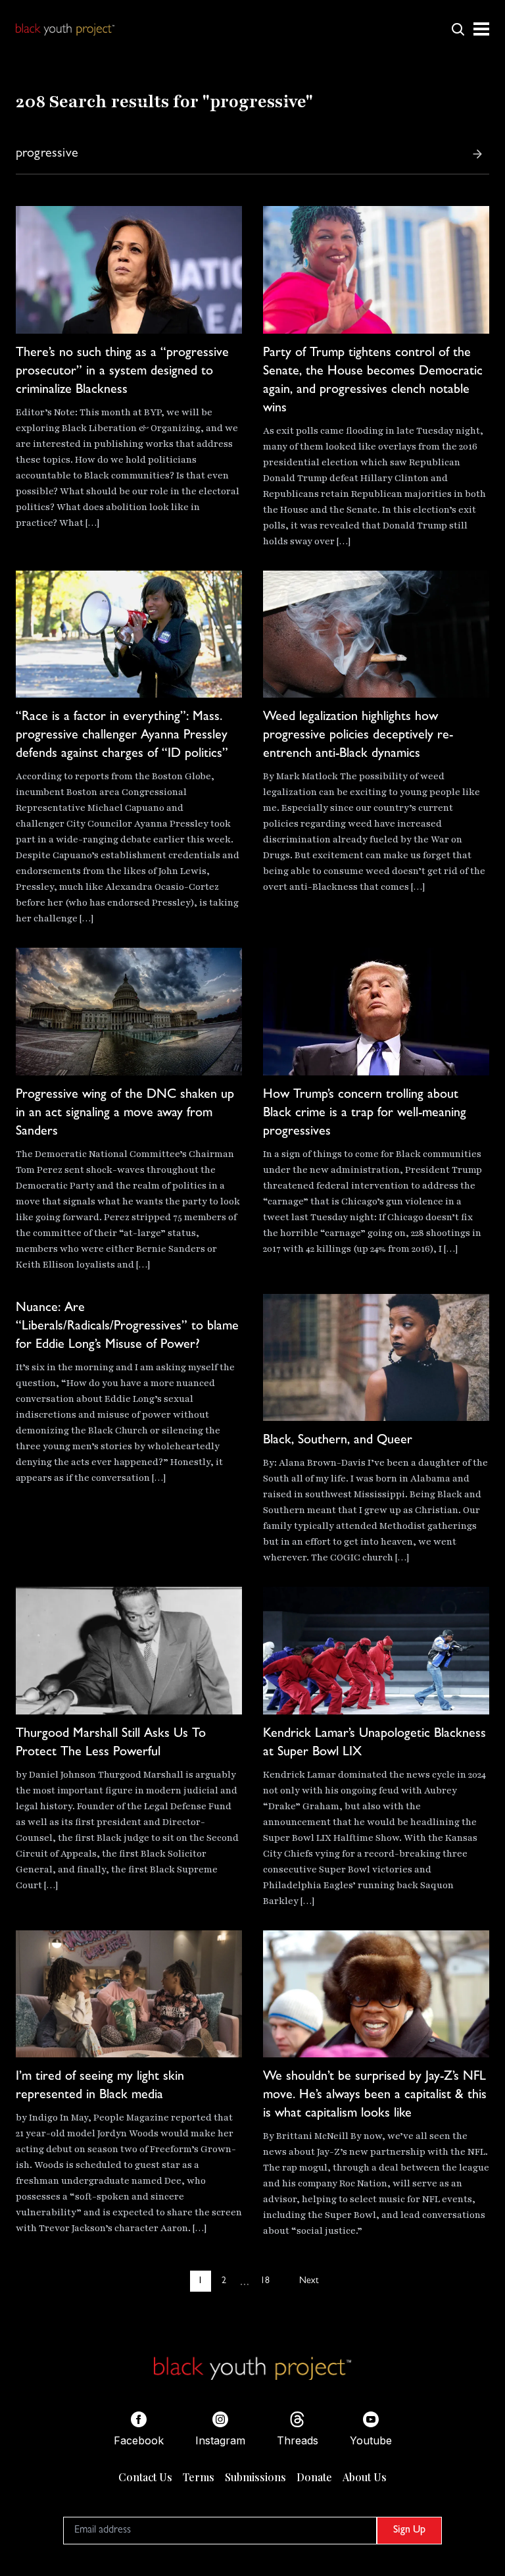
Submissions (255, 2477)
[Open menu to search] (458, 29)
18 (265, 2281)
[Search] (477, 154)
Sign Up (409, 2531)
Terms (199, 2477)
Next (309, 2281)
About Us (365, 2477)
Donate (314, 2477)
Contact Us (145, 2477)
